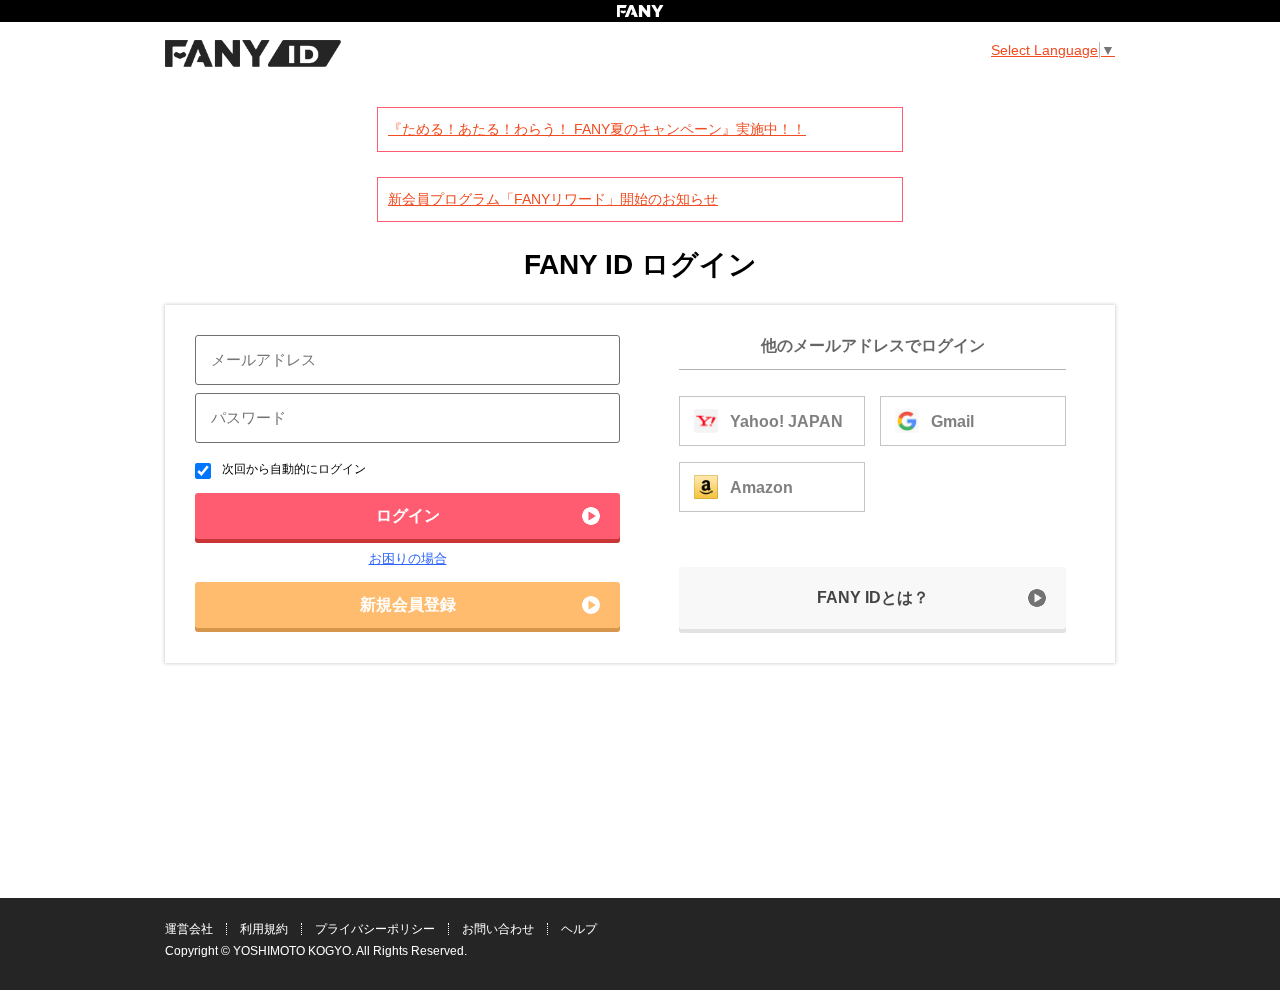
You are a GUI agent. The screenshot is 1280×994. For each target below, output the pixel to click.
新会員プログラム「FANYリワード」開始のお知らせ (553, 199)
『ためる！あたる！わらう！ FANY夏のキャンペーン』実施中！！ (597, 129)
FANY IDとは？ (873, 597)
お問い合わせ (498, 929)
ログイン (408, 515)
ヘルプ (579, 929)
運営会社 (189, 929)
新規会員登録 (408, 604)
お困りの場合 (408, 558)
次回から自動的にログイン (292, 469)
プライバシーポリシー (375, 929)
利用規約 (264, 929)
